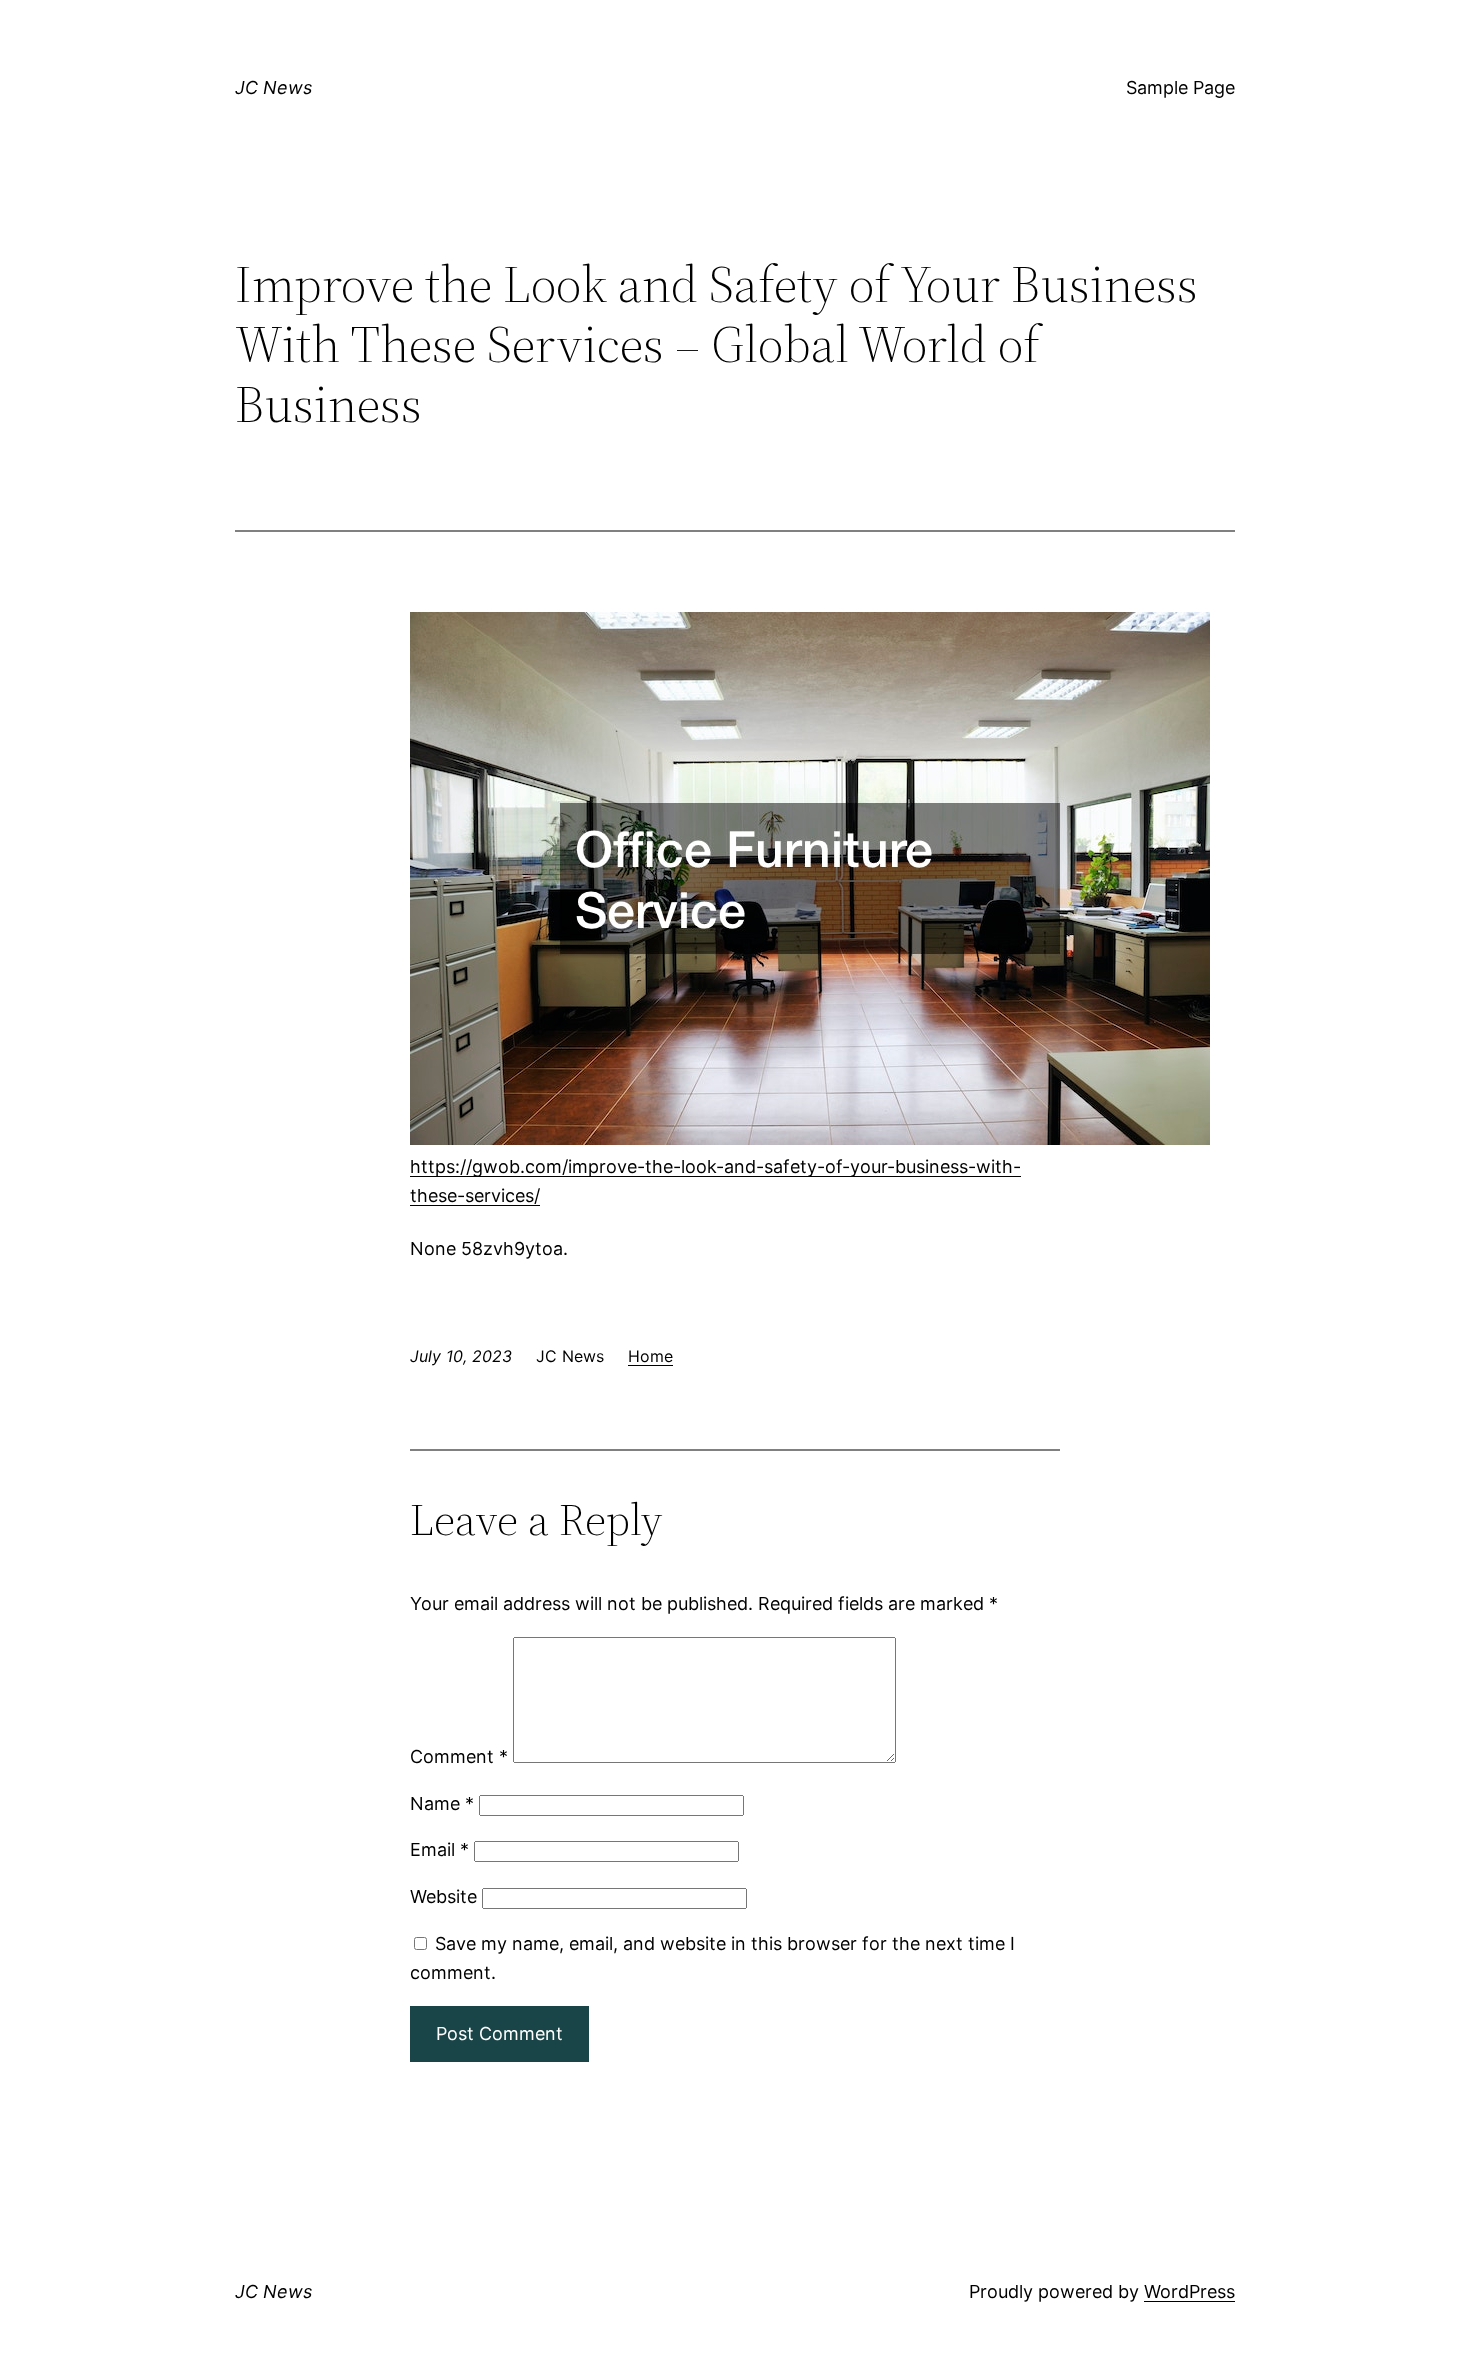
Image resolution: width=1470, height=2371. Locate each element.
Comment (459, 1756)
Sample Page (1180, 87)
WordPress (1189, 2291)
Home (650, 1356)
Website (443, 1896)
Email (439, 1849)
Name (442, 1803)
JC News (273, 87)
